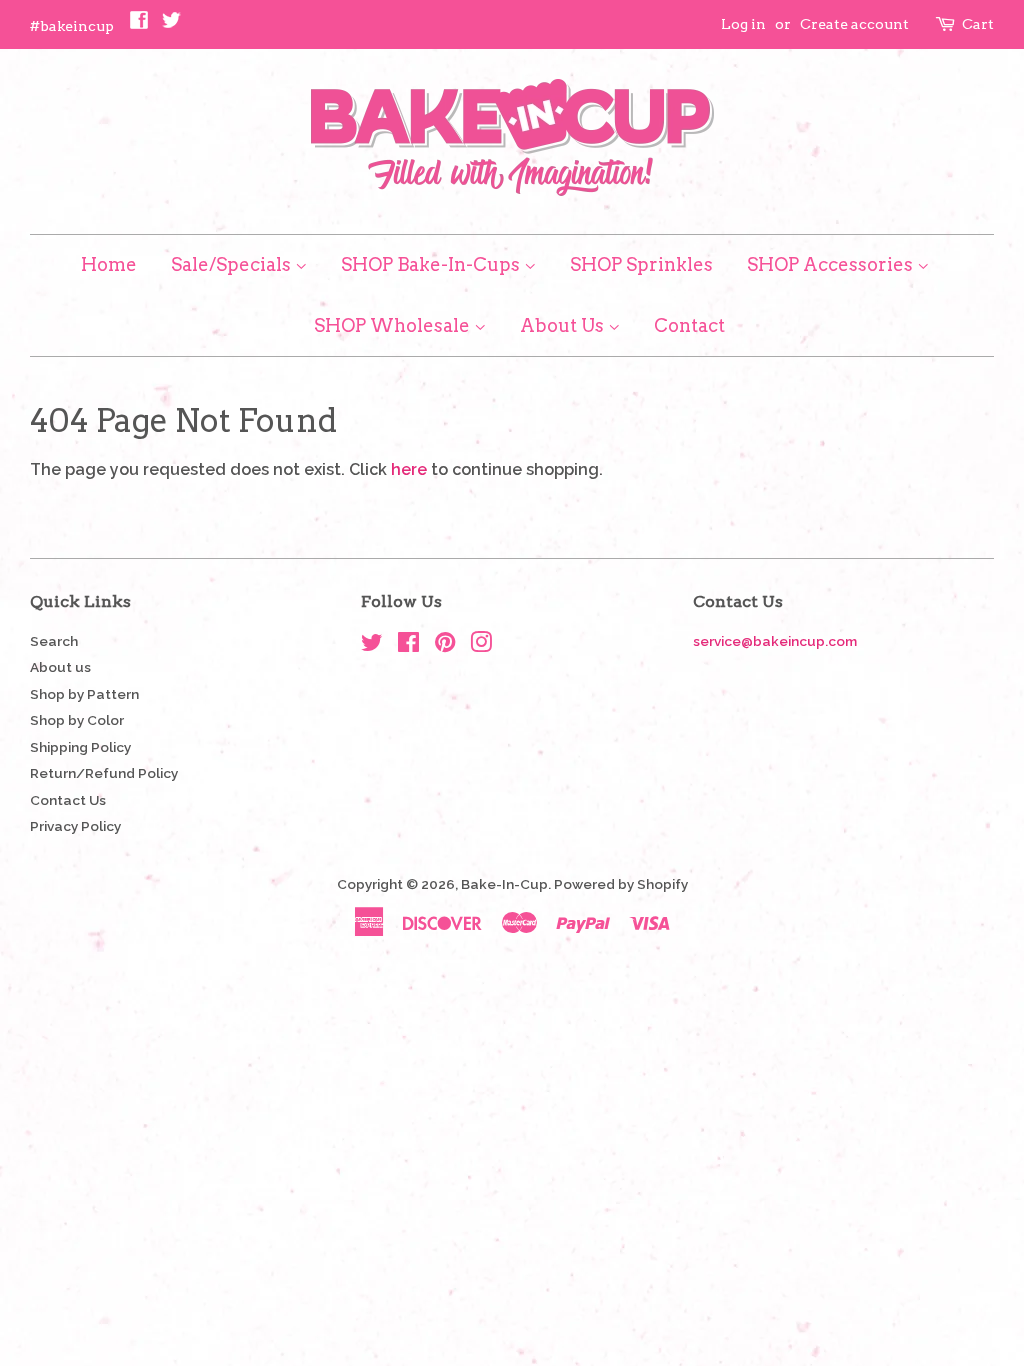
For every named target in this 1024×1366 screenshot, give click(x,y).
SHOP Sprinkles (641, 264)
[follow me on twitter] (171, 25)
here (409, 469)
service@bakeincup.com (775, 641)
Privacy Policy (75, 826)
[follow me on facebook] (139, 25)
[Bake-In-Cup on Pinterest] (445, 646)
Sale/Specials (233, 264)
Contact (689, 325)
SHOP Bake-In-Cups (432, 264)
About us (60, 667)
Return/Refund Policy (104, 773)
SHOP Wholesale (394, 325)
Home (109, 264)
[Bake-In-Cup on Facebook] (408, 646)
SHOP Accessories (832, 264)
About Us (564, 325)
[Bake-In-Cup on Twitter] (372, 646)
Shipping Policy (80, 747)
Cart (978, 24)
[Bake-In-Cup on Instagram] (481, 646)
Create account (854, 24)
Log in (743, 24)
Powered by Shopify (621, 884)
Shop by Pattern (84, 694)
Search (54, 641)
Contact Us (68, 800)
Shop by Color (77, 720)
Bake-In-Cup (504, 884)
